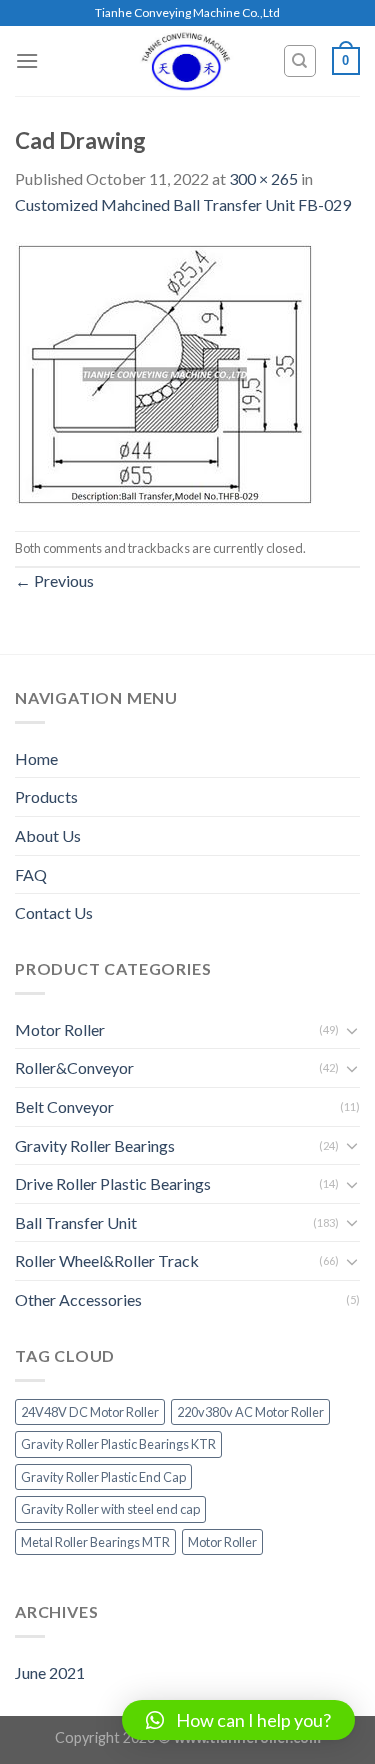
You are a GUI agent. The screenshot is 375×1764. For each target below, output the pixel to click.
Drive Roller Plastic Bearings (113, 1183)
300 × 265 (263, 178)
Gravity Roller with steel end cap (110, 1509)
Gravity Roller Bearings (95, 1145)
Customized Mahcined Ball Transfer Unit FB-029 (183, 204)
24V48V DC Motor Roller (90, 1412)
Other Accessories (78, 1299)
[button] (238, 1720)
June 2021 (50, 1672)
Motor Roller (60, 1029)
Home (36, 758)
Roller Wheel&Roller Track (107, 1260)
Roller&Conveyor (74, 1067)
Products (46, 796)
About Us (48, 835)
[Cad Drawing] (165, 371)
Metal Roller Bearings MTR (95, 1542)
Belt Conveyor (64, 1106)
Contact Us (54, 912)
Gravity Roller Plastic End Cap (103, 1477)
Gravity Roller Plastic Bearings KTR (118, 1444)
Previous (54, 580)
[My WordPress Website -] (186, 61)
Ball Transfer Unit (76, 1222)
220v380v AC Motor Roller (250, 1412)
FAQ (31, 874)
